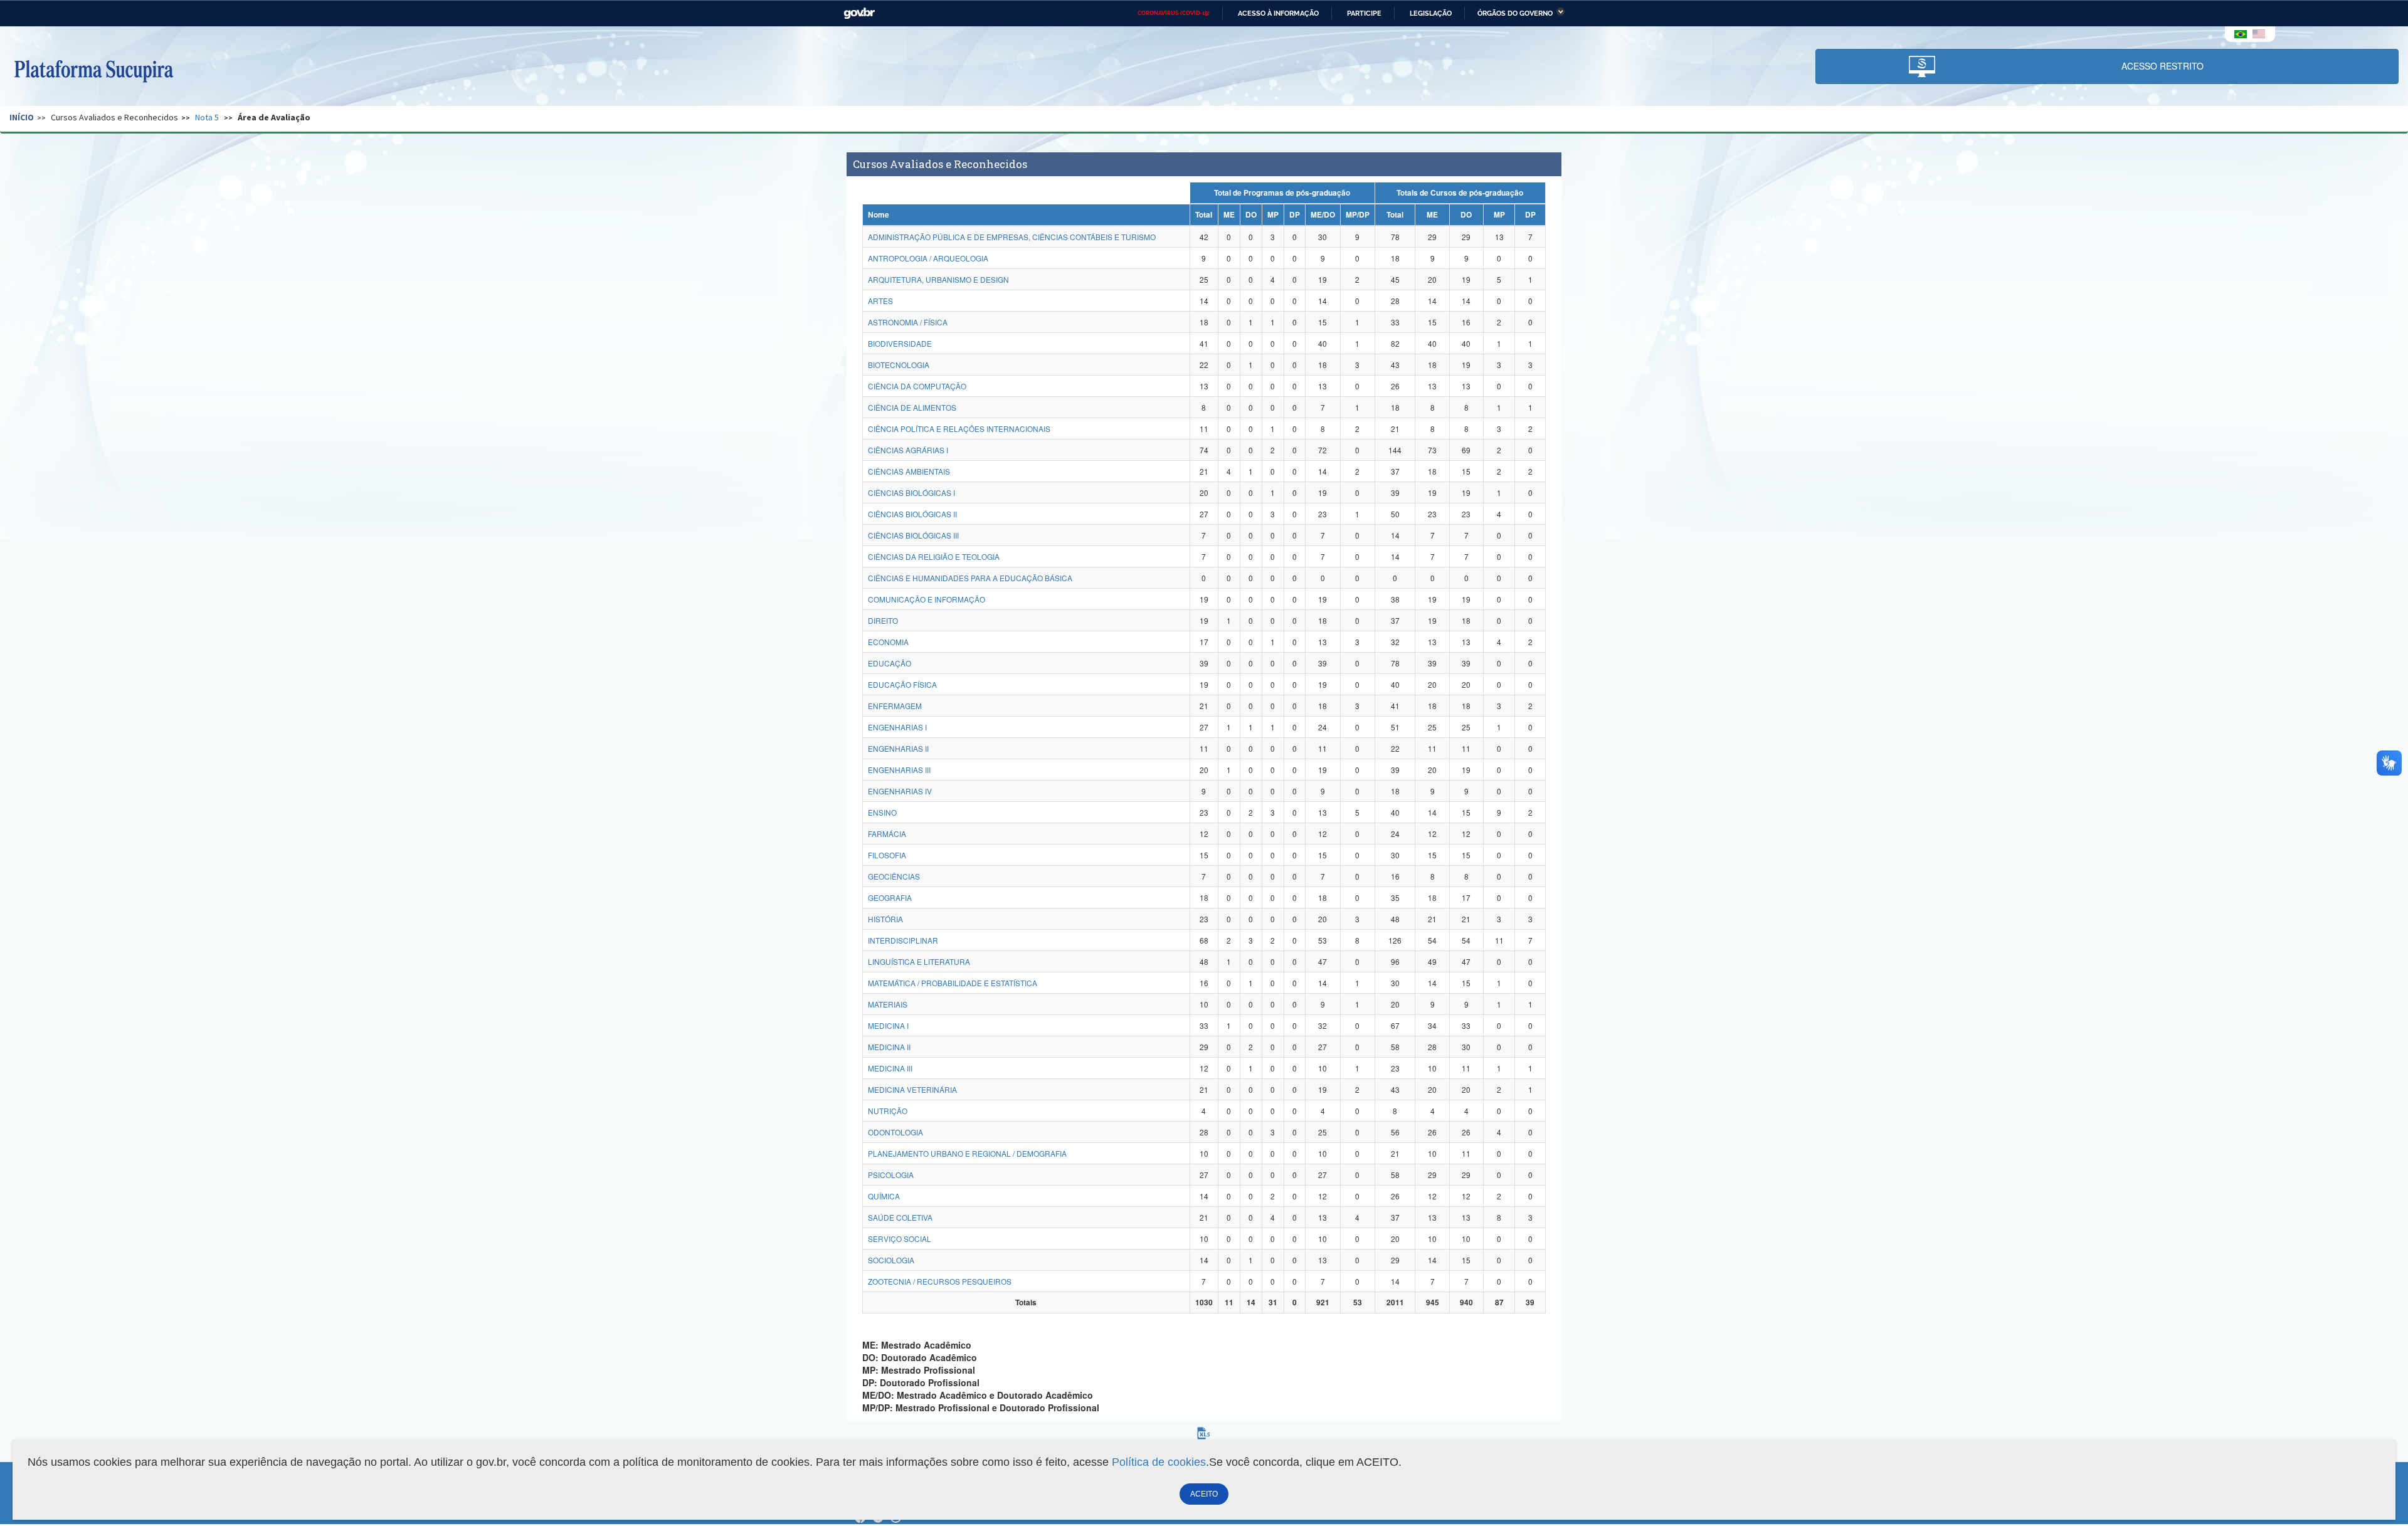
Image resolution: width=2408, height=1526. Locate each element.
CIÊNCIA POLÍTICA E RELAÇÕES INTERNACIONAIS (959, 429)
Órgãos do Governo (1515, 13)
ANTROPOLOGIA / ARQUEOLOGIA (928, 258)
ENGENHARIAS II (898, 748)
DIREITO (883, 620)
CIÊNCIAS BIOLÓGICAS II (912, 514)
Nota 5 (207, 117)
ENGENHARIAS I (897, 727)
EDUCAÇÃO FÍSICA (902, 684)
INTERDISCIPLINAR (903, 940)
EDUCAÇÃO (890, 663)
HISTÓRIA (885, 919)
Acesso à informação (1278, 13)
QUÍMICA (884, 1196)
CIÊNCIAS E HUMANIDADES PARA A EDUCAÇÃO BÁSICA (970, 578)
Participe (1364, 13)
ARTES (880, 301)
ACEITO (1204, 1494)
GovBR (859, 13)
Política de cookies (1159, 1462)
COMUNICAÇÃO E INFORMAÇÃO (927, 599)
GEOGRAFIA (890, 897)
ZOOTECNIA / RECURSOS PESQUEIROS (940, 1281)
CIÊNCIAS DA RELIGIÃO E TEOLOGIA (934, 556)
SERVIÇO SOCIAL (900, 1239)
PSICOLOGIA (891, 1175)
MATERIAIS (888, 1004)
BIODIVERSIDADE (900, 343)
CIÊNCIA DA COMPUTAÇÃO (917, 386)
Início (22, 117)
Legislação (1431, 13)
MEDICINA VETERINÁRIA (912, 1089)
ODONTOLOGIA (895, 1132)
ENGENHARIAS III (899, 770)
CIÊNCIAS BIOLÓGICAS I (911, 492)
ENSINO (882, 812)
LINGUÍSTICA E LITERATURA (919, 961)
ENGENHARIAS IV (900, 791)
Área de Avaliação (274, 117)
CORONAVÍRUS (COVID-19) (1174, 13)
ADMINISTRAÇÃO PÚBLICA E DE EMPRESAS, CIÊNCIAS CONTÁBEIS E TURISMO (1012, 237)
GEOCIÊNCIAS (894, 876)
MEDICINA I (888, 1025)
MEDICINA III (890, 1068)
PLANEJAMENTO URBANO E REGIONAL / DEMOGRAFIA (967, 1153)
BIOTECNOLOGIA (899, 365)
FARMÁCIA (887, 834)
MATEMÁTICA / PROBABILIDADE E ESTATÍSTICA (953, 983)
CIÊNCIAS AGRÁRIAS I (908, 450)
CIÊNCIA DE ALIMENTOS (912, 407)
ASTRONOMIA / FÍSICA (908, 322)
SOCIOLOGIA (891, 1260)
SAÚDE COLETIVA (900, 1217)
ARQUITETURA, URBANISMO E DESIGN (938, 279)
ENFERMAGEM (895, 706)
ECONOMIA (888, 642)
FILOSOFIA (887, 855)
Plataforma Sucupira (93, 70)
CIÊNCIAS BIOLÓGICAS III (913, 535)
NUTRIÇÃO (888, 1111)
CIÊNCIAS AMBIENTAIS (909, 471)
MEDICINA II (889, 1047)
